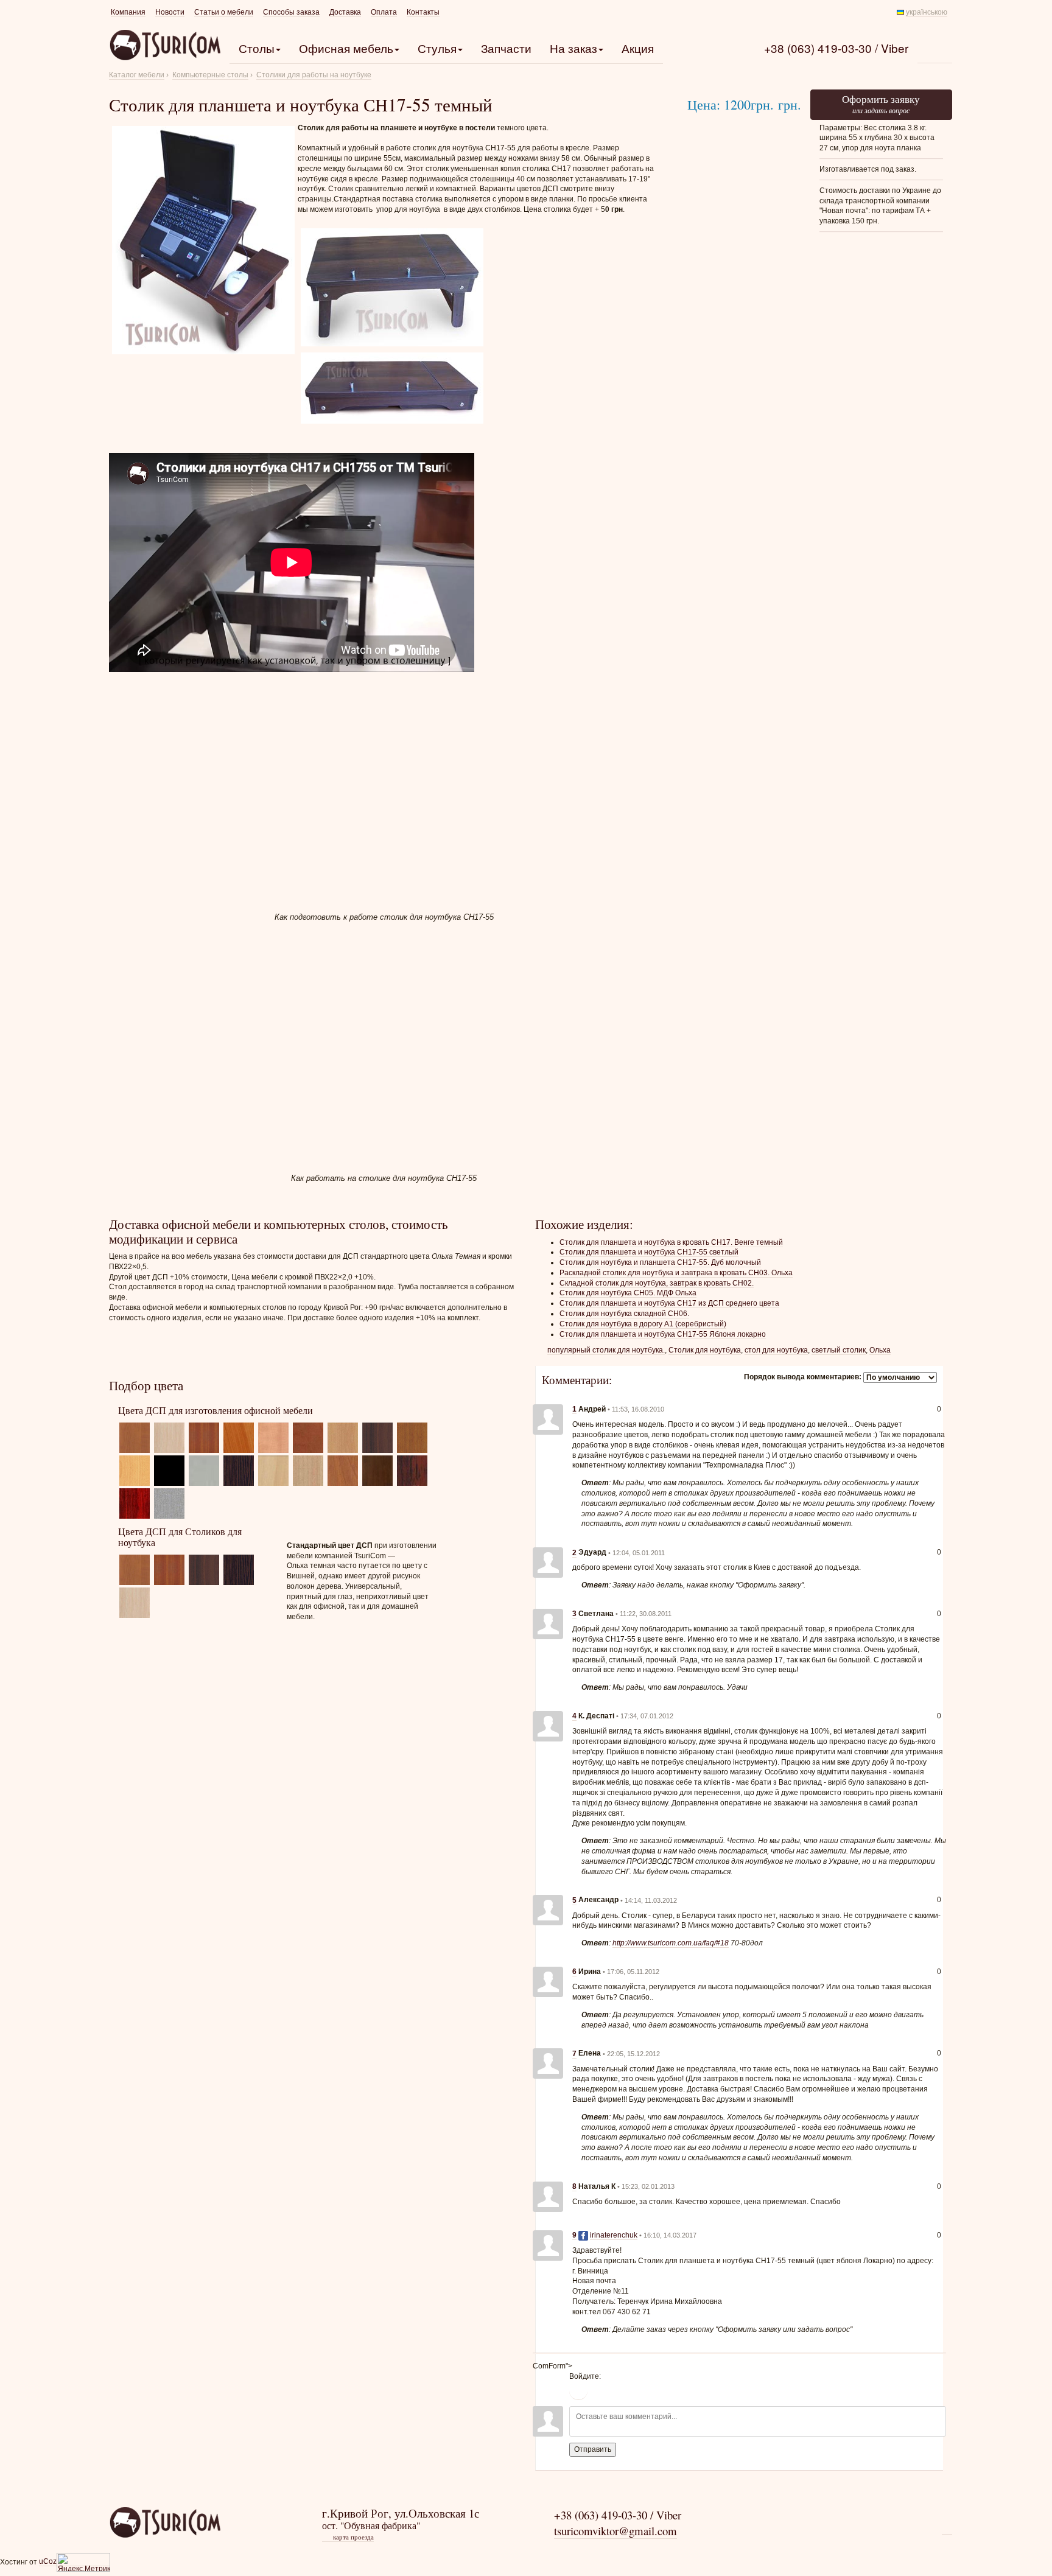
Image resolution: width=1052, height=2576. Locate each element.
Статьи (224, 12)
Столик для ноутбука (705, 1350)
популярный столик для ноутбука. (606, 1350)
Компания (128, 12)
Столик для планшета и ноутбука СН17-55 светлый (649, 1252)
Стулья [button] (437, 48)
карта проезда (349, 2537)
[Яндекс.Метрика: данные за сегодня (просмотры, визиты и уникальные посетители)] (83, 2562)
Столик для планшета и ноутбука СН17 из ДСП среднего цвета (669, 1303)
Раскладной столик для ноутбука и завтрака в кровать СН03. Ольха (676, 1273)
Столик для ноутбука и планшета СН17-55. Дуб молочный (660, 1262)
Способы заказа (291, 12)
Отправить (593, 2449)
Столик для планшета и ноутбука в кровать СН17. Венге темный (671, 1242)
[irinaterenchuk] (548, 2245)
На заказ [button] (573, 48)
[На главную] (165, 2522)
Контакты (423, 12)
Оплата (384, 12)
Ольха (880, 1350)
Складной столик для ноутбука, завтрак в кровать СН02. (657, 1283)
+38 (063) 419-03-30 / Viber (836, 48)
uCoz (48, 2561)
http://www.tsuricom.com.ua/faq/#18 (671, 1943)
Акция (638, 48)
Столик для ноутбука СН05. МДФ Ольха (628, 1293)
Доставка (345, 12)
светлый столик (839, 1350)
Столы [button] (257, 48)
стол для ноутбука (776, 1350)
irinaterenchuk (614, 2235)
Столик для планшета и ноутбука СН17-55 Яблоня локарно (663, 1334)
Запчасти (506, 48)
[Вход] (578, 2391)
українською (927, 12)
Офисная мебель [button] (346, 48)
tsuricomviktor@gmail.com (615, 2531)
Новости (170, 12)
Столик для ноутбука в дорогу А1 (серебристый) (643, 1324)
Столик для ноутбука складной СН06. (624, 1314)
